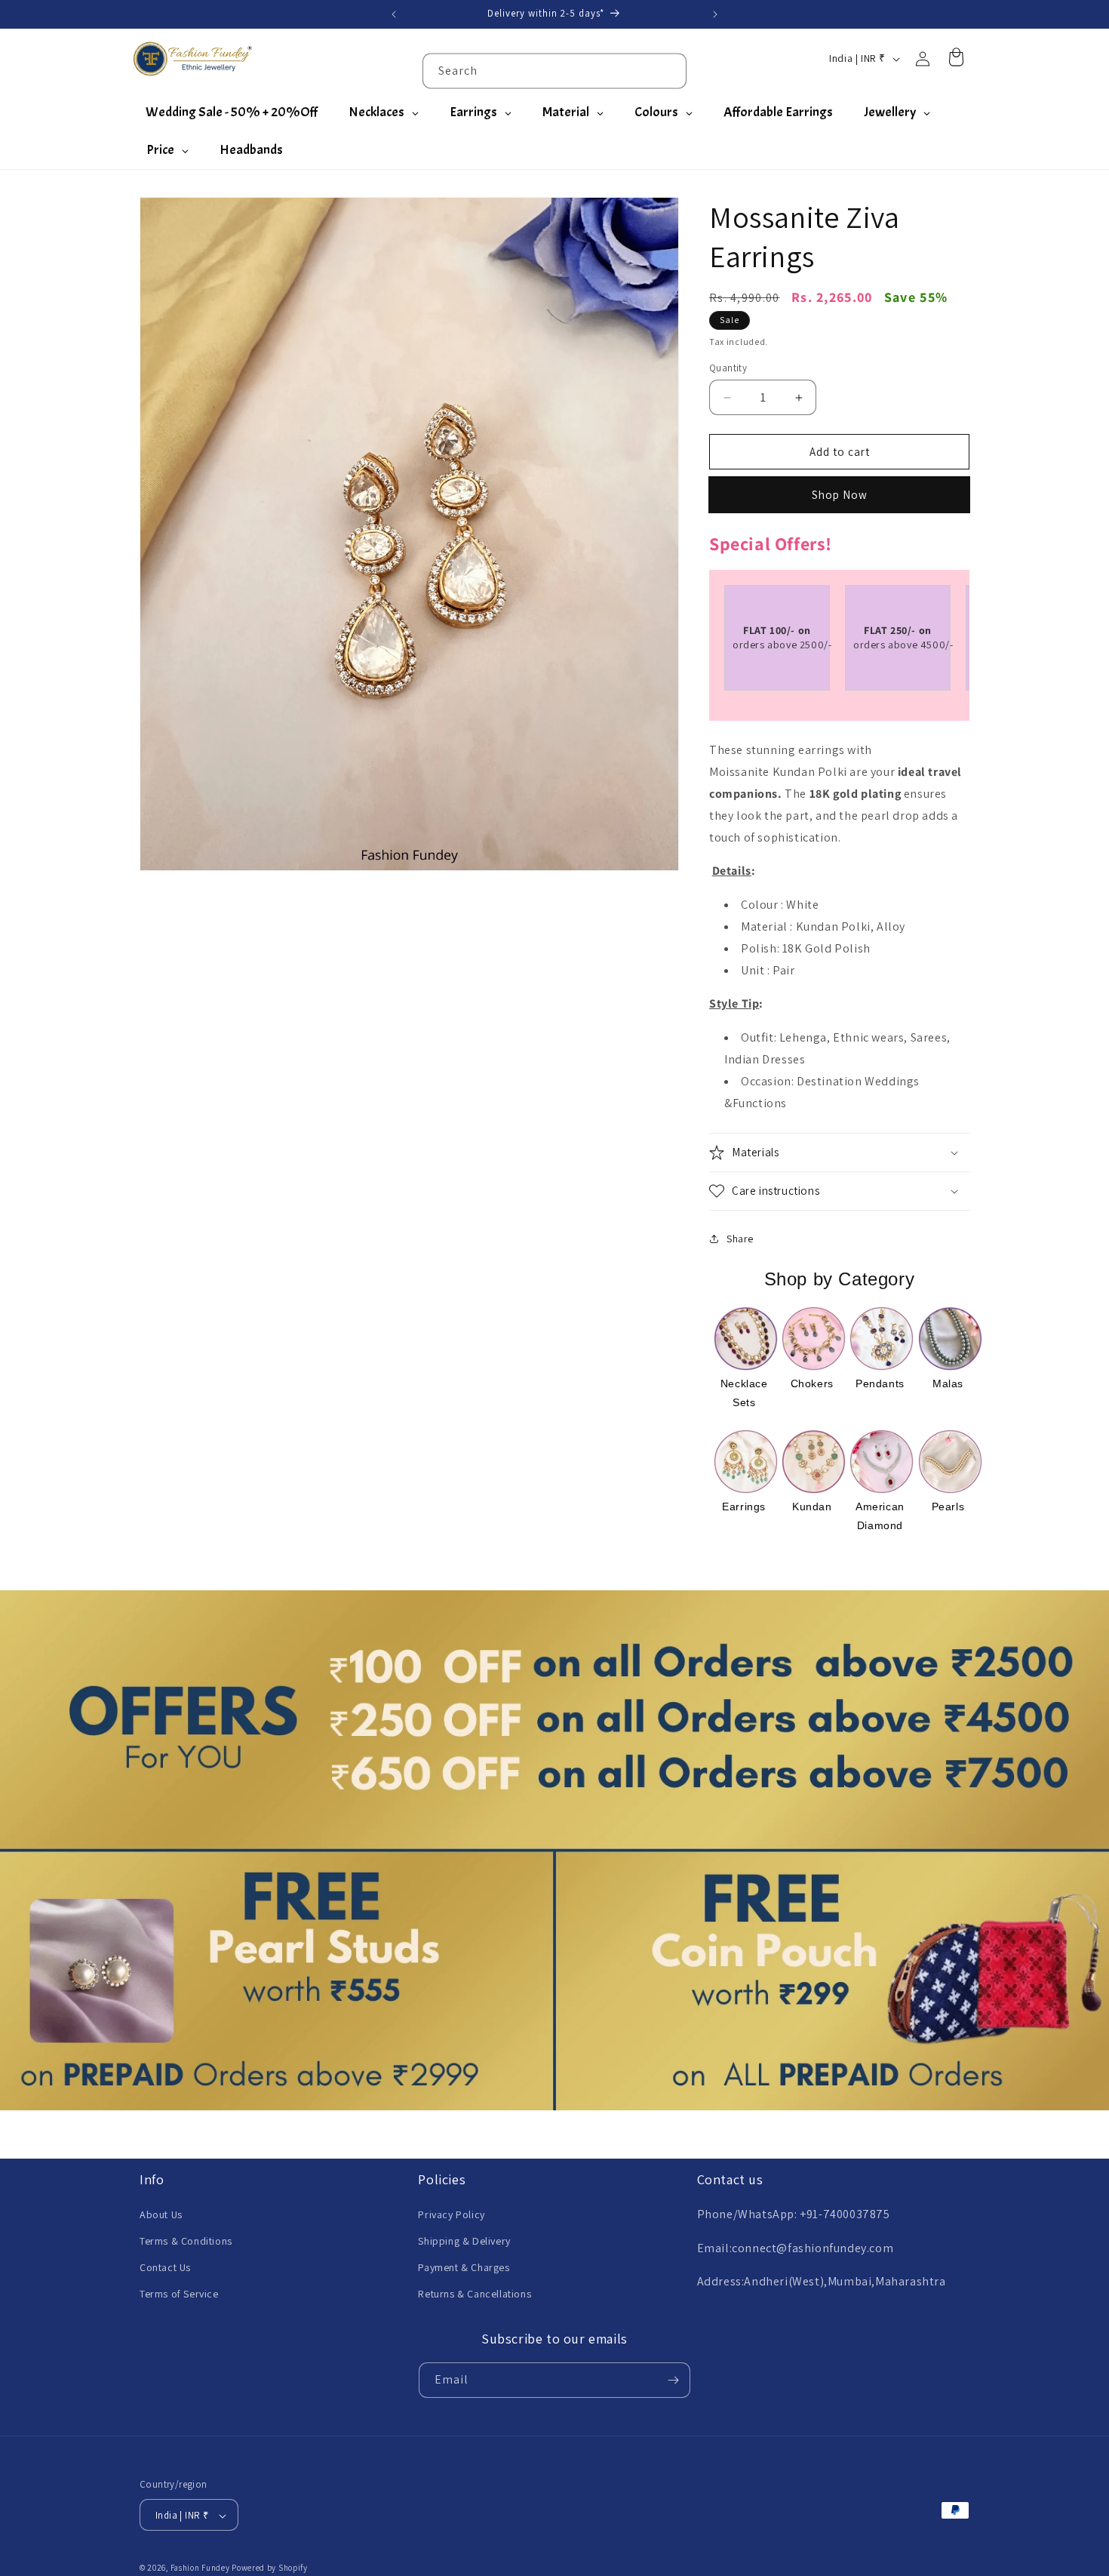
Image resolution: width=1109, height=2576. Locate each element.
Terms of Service (179, 2294)
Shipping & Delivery (464, 2240)
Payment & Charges (464, 2267)
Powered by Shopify (270, 2568)
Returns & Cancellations (475, 2294)
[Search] (669, 70)
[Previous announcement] (394, 14)
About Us (161, 2214)
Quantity (728, 368)
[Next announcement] (715, 14)
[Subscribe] (673, 2380)
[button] (839, 1153)
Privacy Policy (451, 2214)
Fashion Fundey (200, 2568)
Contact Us (165, 2267)
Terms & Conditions (186, 2240)
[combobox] (554, 71)
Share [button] (740, 1239)
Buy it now (839, 495)
